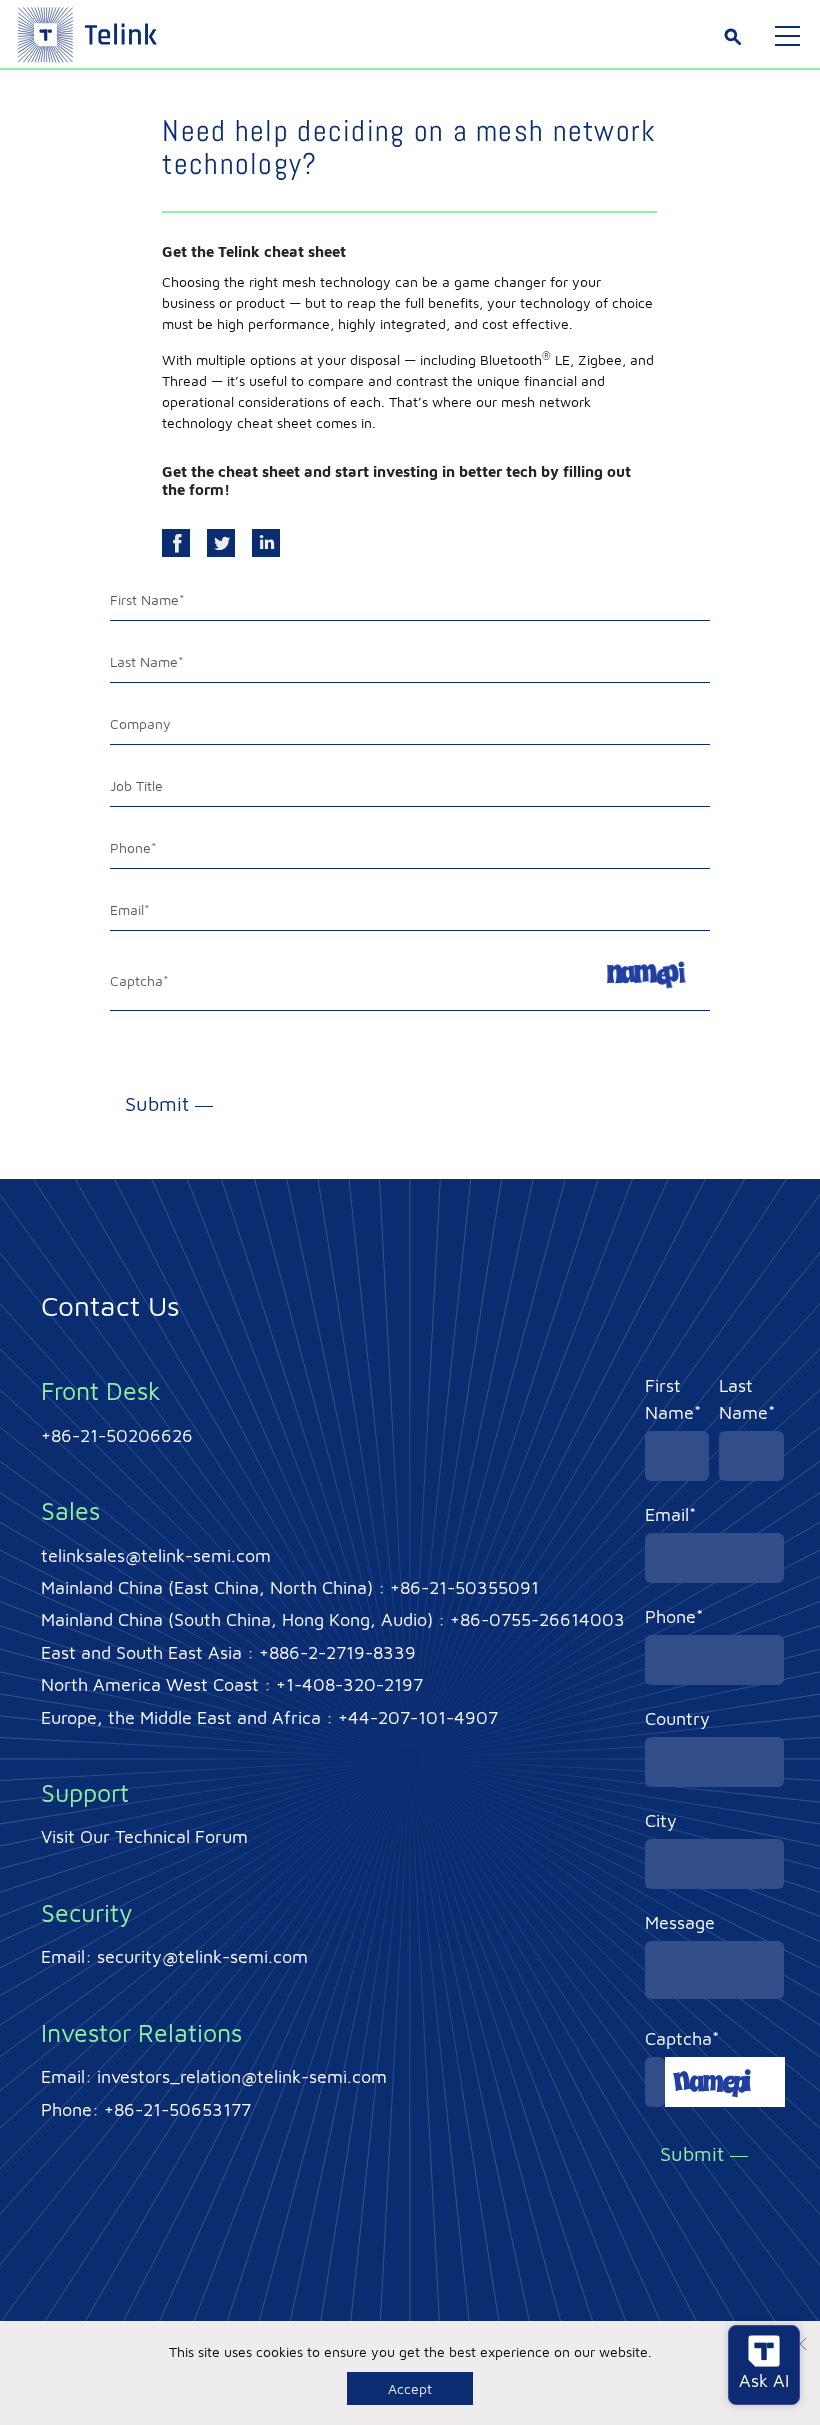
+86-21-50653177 (177, 2109)
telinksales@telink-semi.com (156, 1555)
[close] (800, 2347)
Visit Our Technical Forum (144, 1836)
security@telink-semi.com (202, 1956)
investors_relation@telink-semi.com (242, 2076)
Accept (410, 2388)
